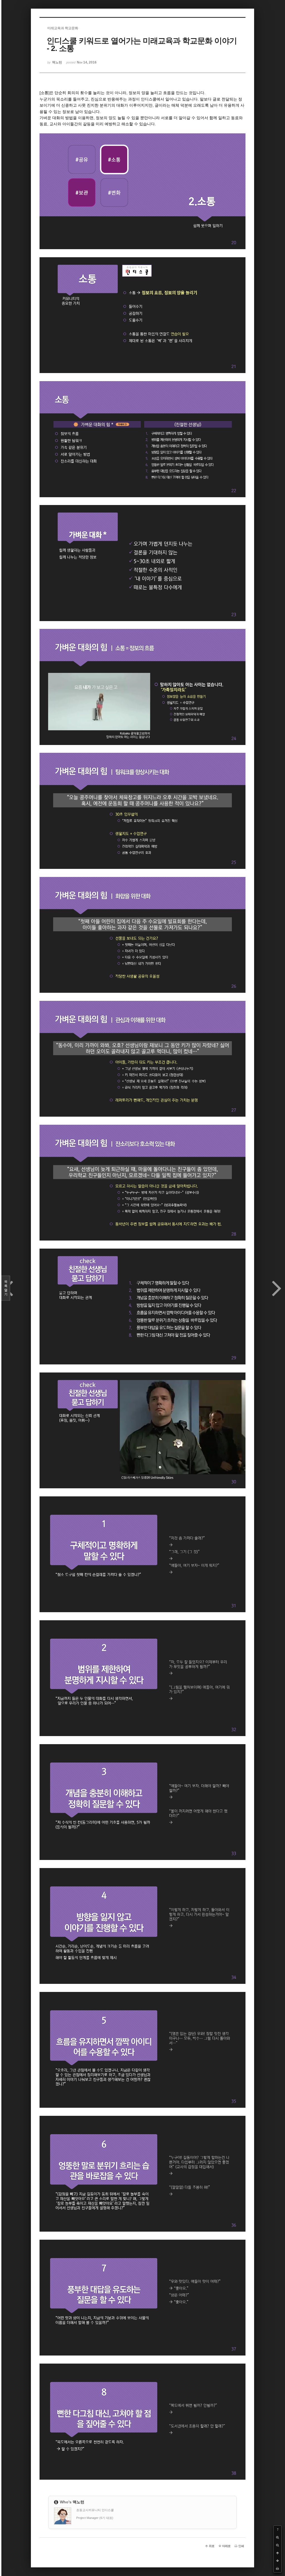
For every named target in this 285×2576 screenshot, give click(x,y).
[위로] (277, 2553)
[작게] (277, 2545)
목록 (6, 1288)
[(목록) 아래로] (277, 2561)
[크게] (277, 2537)
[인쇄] (277, 2568)
